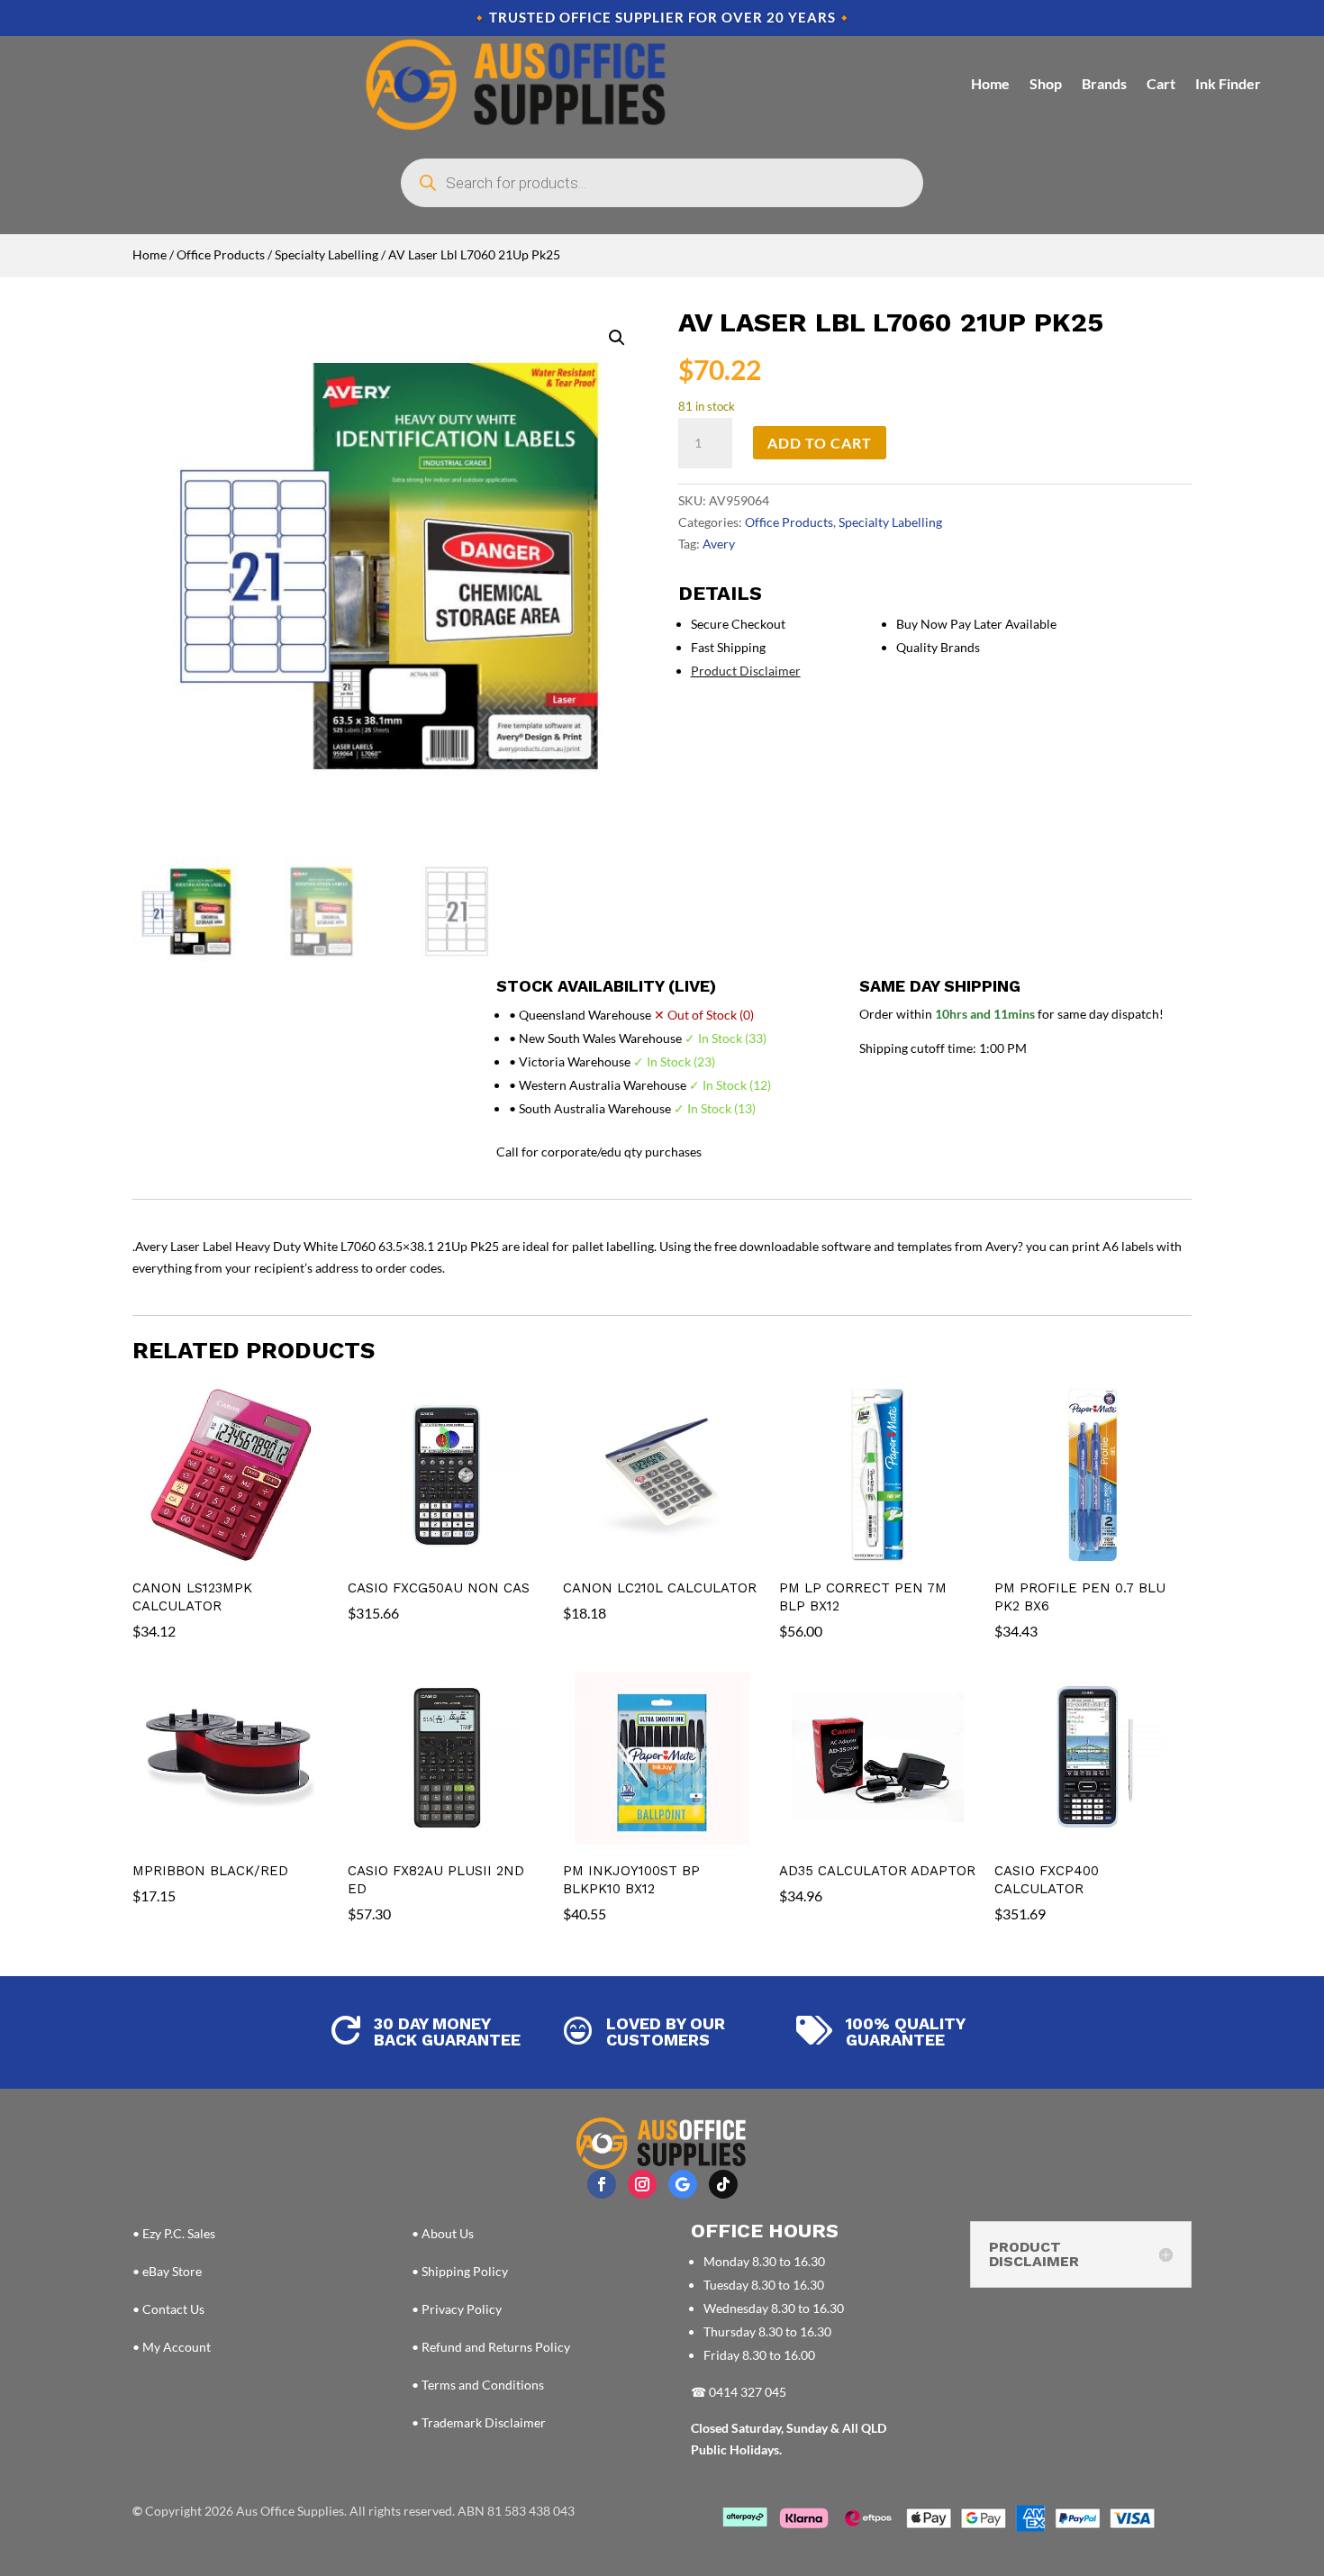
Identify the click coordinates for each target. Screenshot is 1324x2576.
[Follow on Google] (683, 2184)
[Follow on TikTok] (723, 2184)
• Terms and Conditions (478, 2385)
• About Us (443, 2233)
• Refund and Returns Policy (491, 2347)
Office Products (221, 254)
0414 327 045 (748, 2392)
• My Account (172, 2347)
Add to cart (820, 443)
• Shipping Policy (460, 2271)
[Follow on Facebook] (602, 2184)
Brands (1104, 83)
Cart (1161, 83)
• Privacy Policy (457, 2309)
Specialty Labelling (326, 254)
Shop (1046, 83)
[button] (617, 338)
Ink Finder (1228, 83)
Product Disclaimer (746, 671)
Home (990, 83)
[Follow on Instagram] (642, 2184)
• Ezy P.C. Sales (174, 2233)
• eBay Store (167, 2271)
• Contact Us (168, 2309)
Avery (719, 544)
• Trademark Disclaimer (479, 2422)
